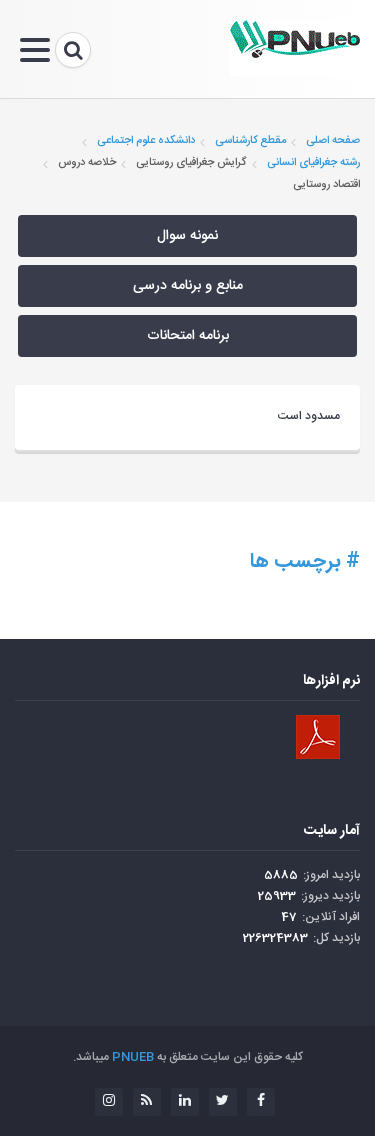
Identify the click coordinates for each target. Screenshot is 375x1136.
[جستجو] (73, 50)
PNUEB (133, 1057)
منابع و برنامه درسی (188, 286)
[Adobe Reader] (318, 737)
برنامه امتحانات (188, 336)
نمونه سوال (187, 236)
